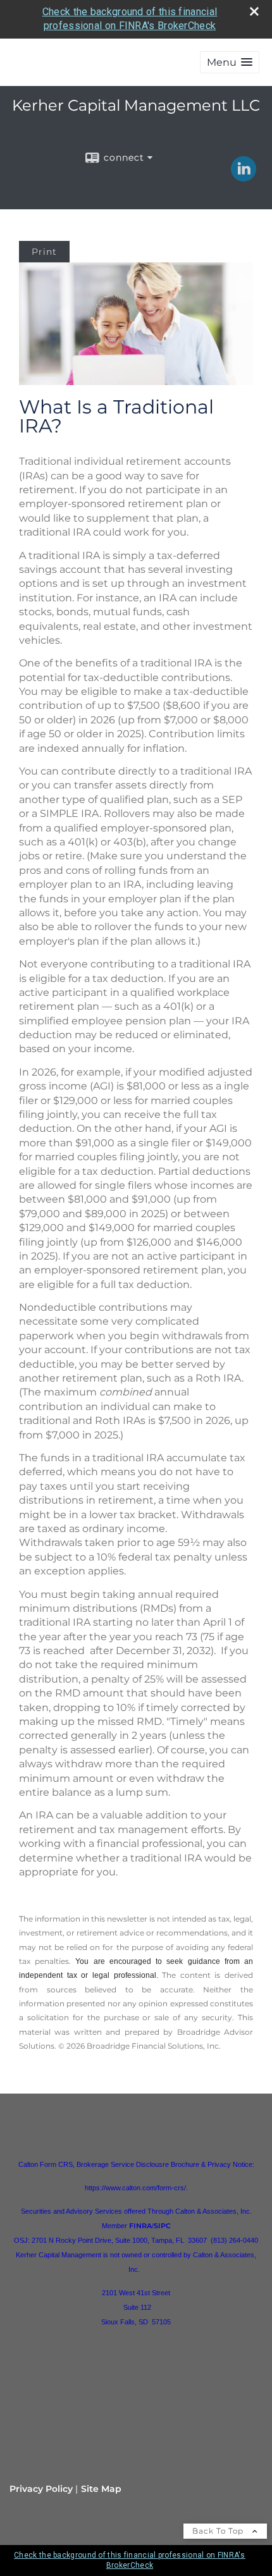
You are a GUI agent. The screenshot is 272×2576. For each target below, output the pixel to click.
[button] (230, 62)
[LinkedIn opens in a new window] (244, 177)
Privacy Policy (41, 2489)
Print (44, 252)
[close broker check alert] (254, 11)
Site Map (101, 2489)
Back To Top (219, 2531)
